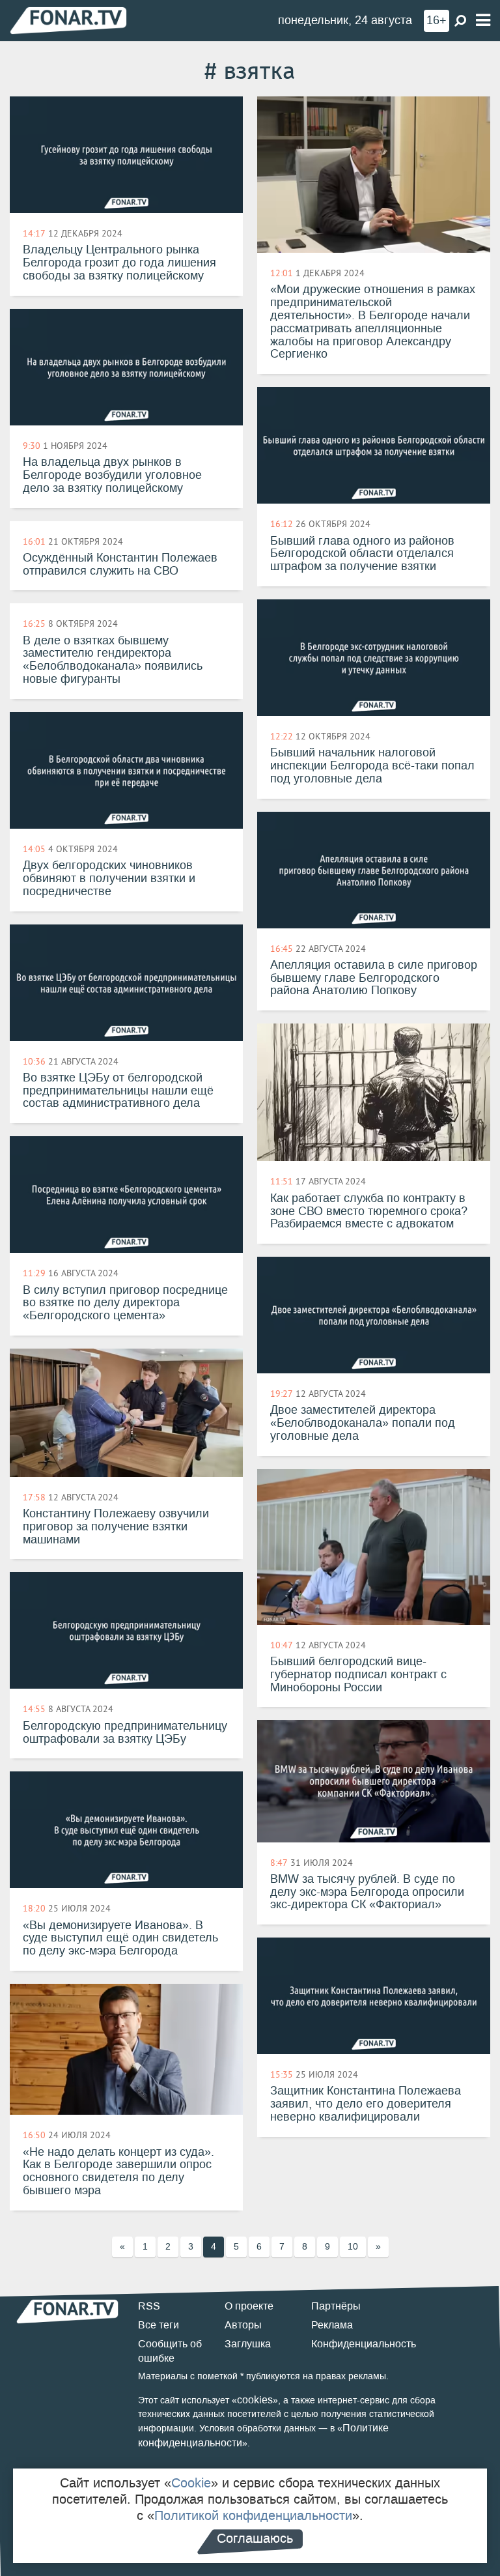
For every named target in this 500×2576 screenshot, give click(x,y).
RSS (149, 2306)
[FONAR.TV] (68, 20)
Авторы (243, 2325)
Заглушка (248, 2344)
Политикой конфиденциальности (253, 2515)
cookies (255, 2400)
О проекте (249, 2306)
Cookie (191, 2483)
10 (353, 2247)
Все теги (159, 2325)
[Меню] (483, 21)
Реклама (332, 2325)
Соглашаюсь (255, 2538)
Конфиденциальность (364, 2344)
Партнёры (336, 2306)
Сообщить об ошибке (170, 2351)
